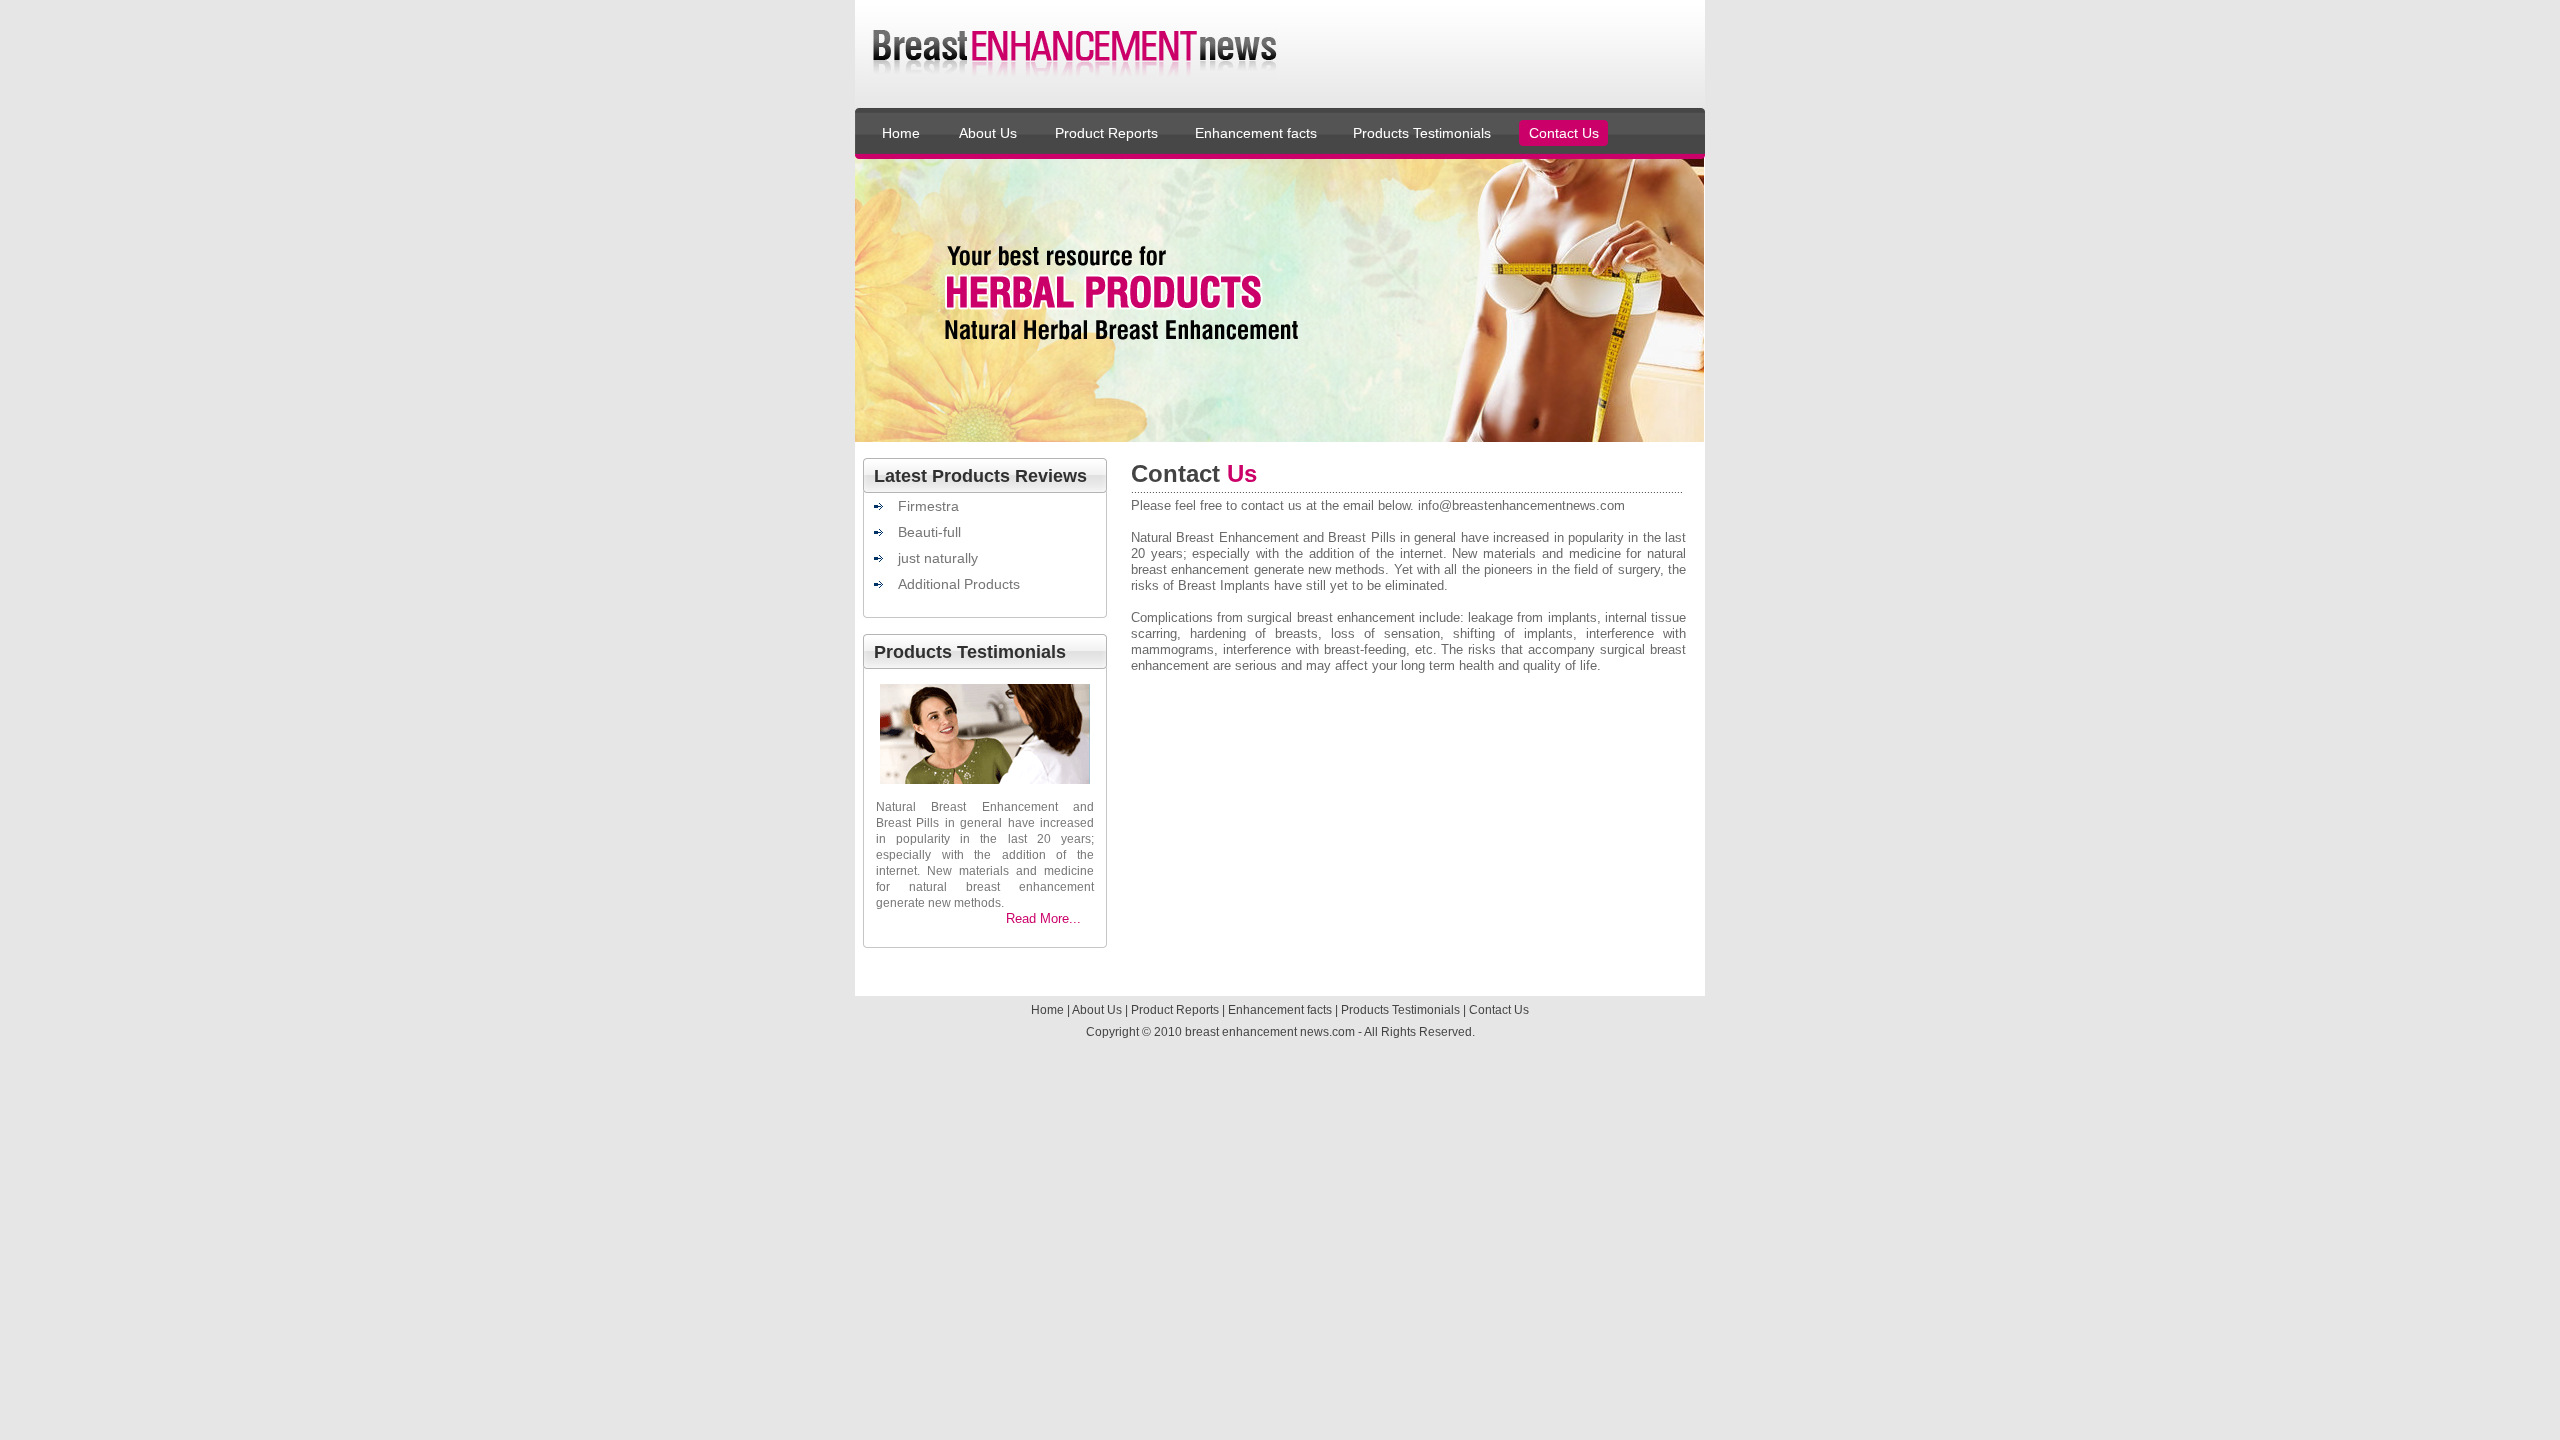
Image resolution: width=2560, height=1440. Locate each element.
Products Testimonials (1422, 133)
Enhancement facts (1256, 133)
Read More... (1043, 918)
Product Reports (1106, 133)
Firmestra (928, 506)
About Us (988, 133)
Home (901, 133)
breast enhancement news (1257, 1032)
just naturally (938, 558)
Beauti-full (929, 532)
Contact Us (1564, 133)
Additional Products (959, 584)
